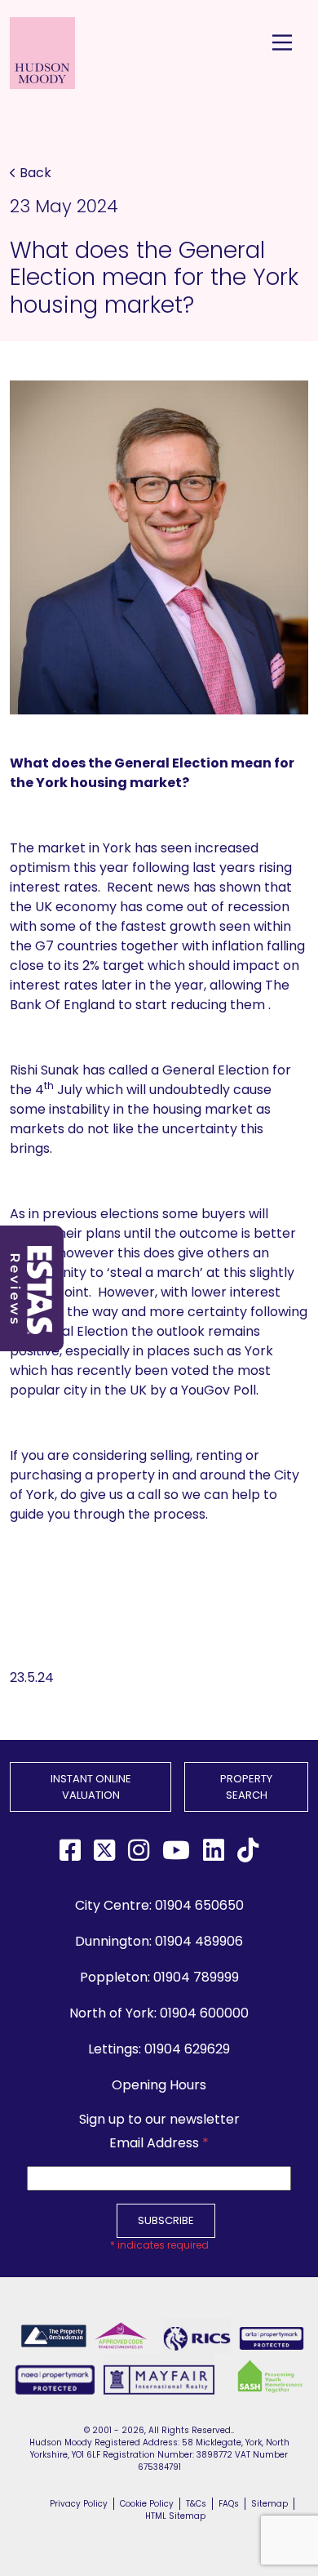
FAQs (229, 2504)
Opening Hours (159, 2085)
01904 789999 (196, 1977)
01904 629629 (187, 2049)
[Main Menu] (282, 42)
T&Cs (196, 2504)
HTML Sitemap (175, 2516)
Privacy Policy (79, 2504)
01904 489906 (199, 1941)
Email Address (159, 2143)
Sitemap (269, 2504)
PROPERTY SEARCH (246, 1787)
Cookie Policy (147, 2504)
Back (35, 173)
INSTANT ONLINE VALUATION (91, 1787)
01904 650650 (199, 1905)
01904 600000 (204, 2013)
